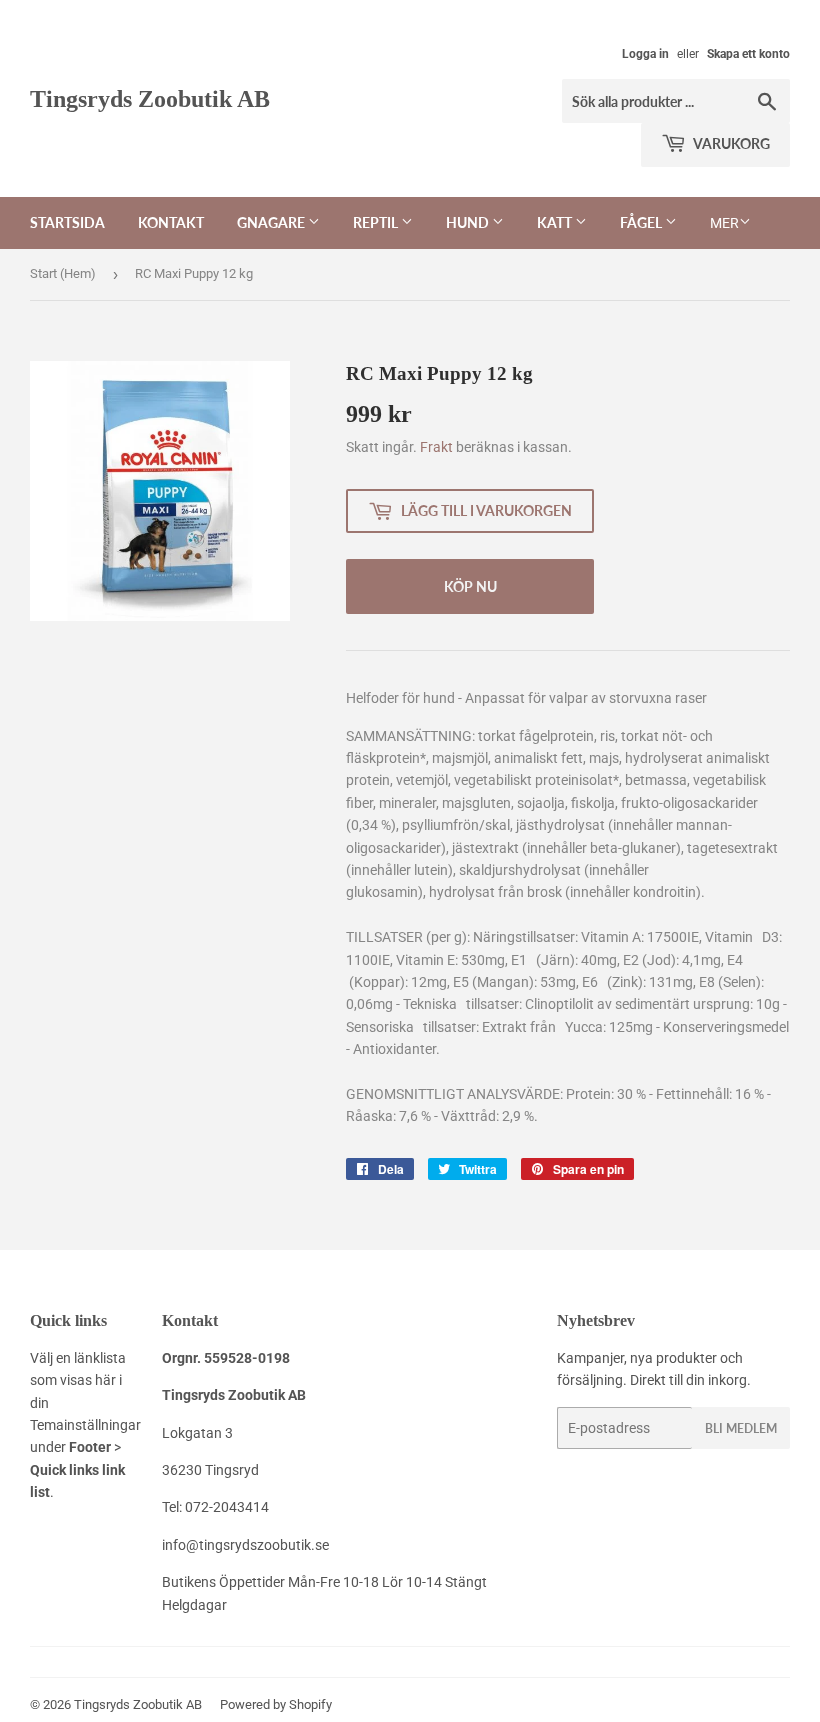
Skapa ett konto (748, 54)
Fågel (642, 222)
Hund (469, 222)
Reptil (377, 222)
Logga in (645, 54)
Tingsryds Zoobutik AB (150, 98)
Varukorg (730, 143)
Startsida (67, 222)
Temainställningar (85, 1425)
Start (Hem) (63, 273)
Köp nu (470, 586)
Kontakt (171, 222)
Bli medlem (741, 1428)
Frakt (436, 447)
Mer (724, 223)
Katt (556, 222)
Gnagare (272, 222)
